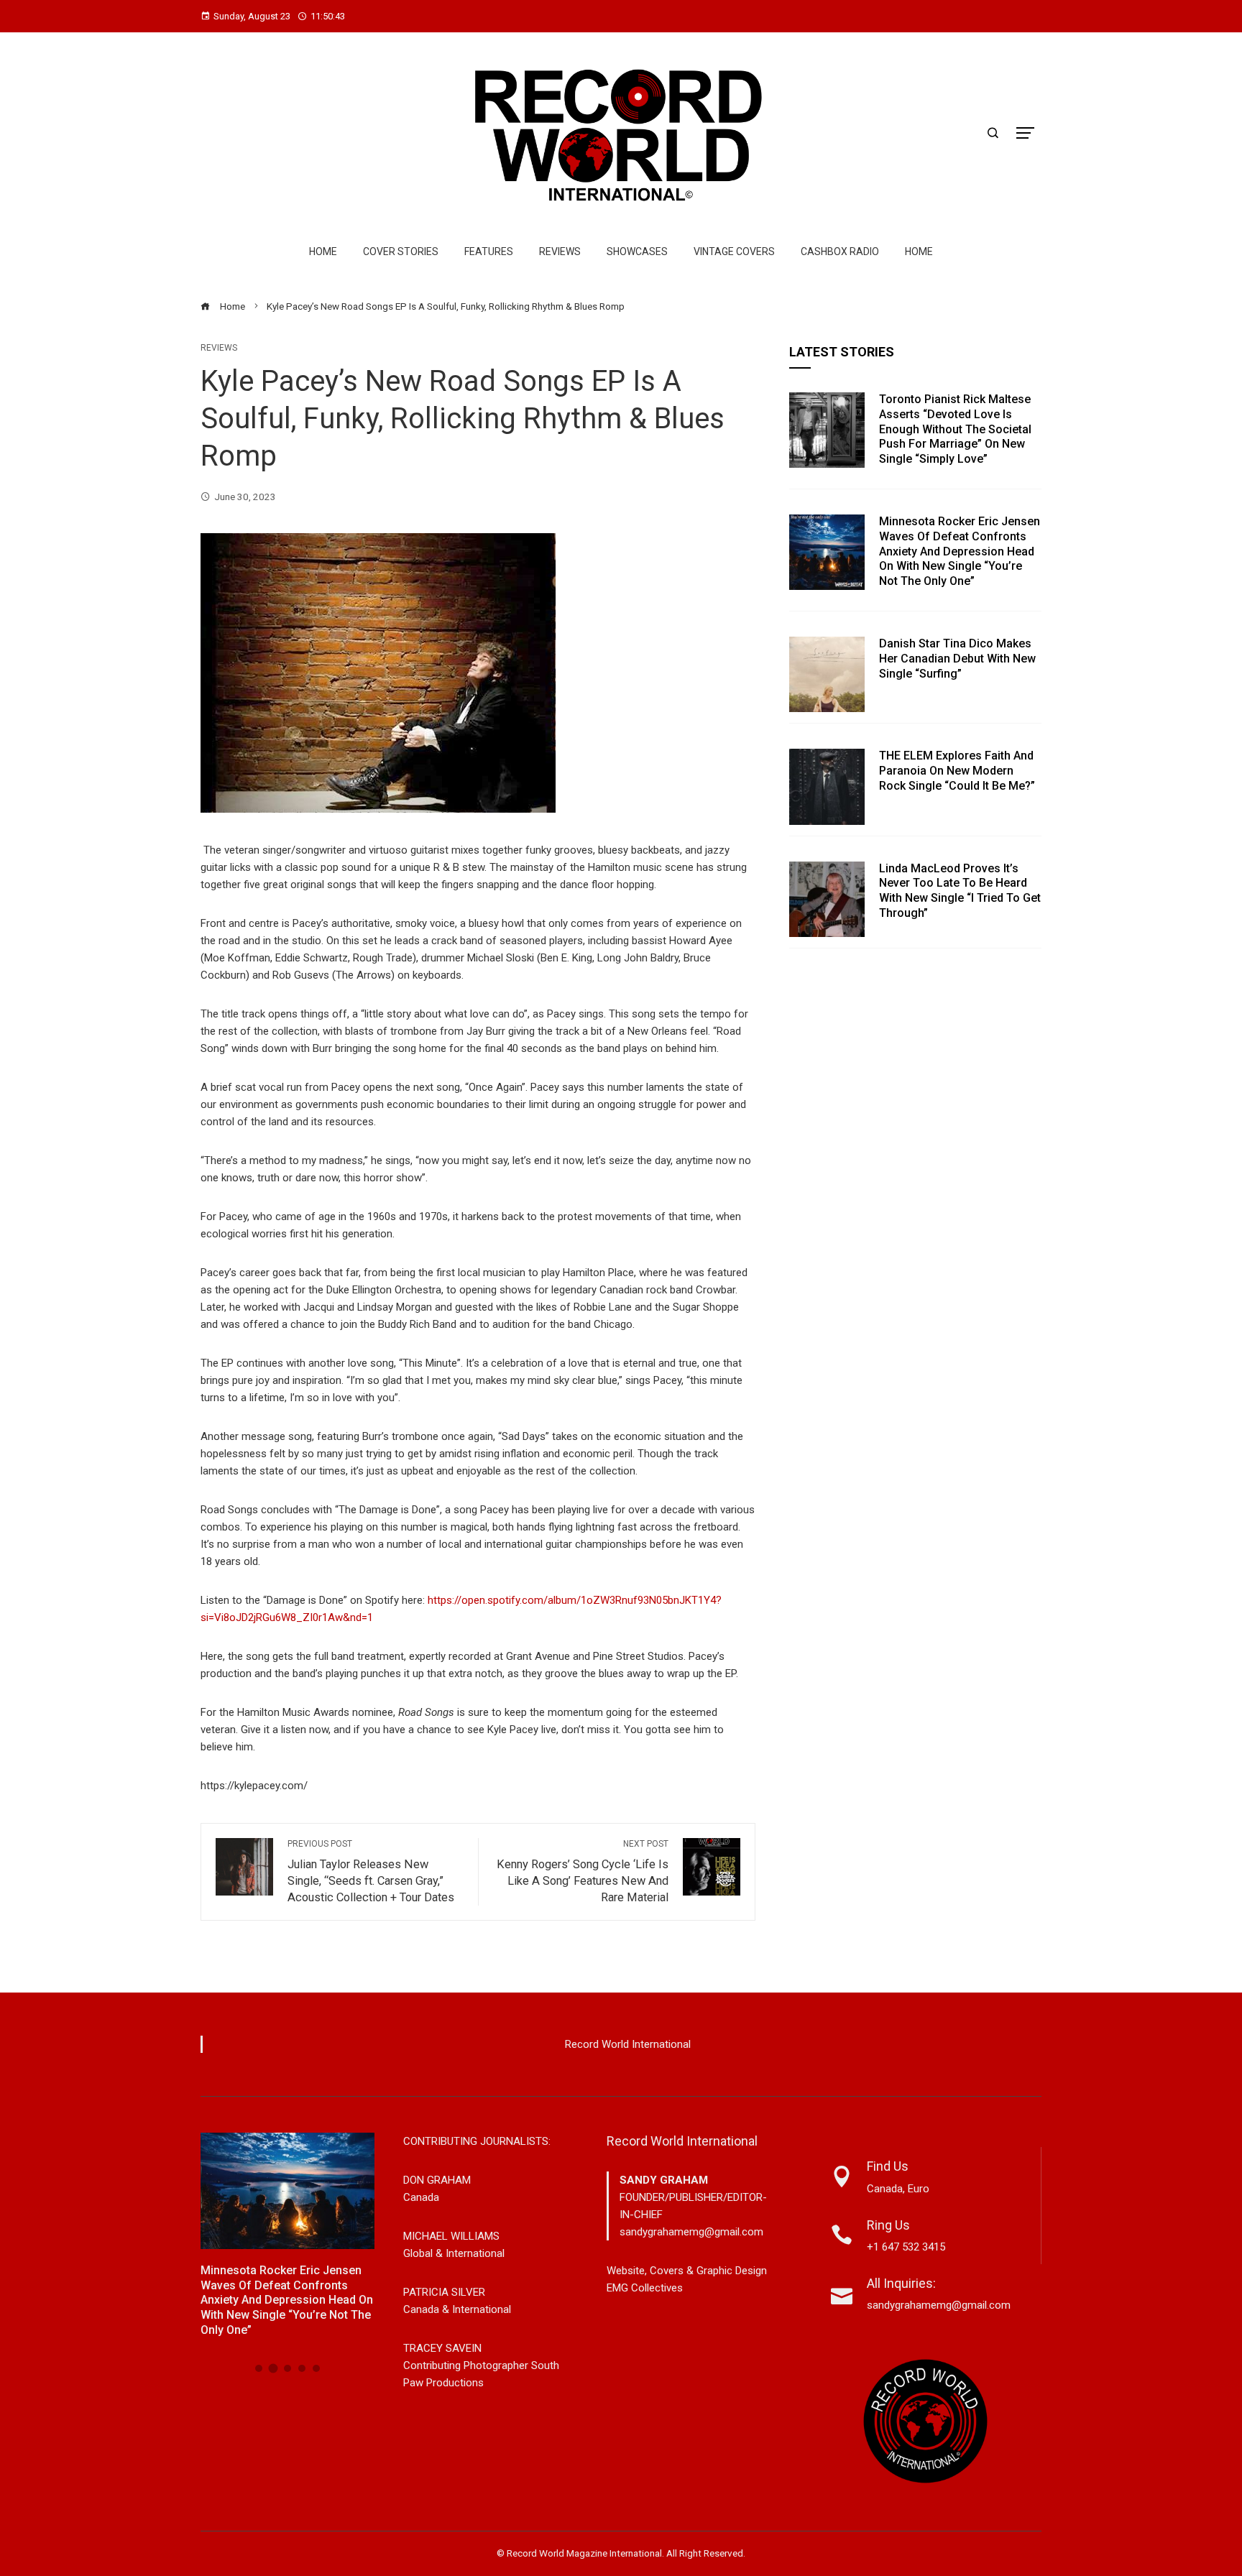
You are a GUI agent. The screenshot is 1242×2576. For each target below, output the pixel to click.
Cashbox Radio (840, 251)
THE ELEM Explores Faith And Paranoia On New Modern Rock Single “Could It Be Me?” (957, 771)
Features (489, 251)
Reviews (560, 251)
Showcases (637, 251)
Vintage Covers (734, 251)
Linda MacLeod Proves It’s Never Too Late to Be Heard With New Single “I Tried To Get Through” (960, 891)
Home (323, 251)
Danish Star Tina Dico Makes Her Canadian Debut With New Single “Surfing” (957, 659)
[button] (259, 2368)
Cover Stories (401, 251)
